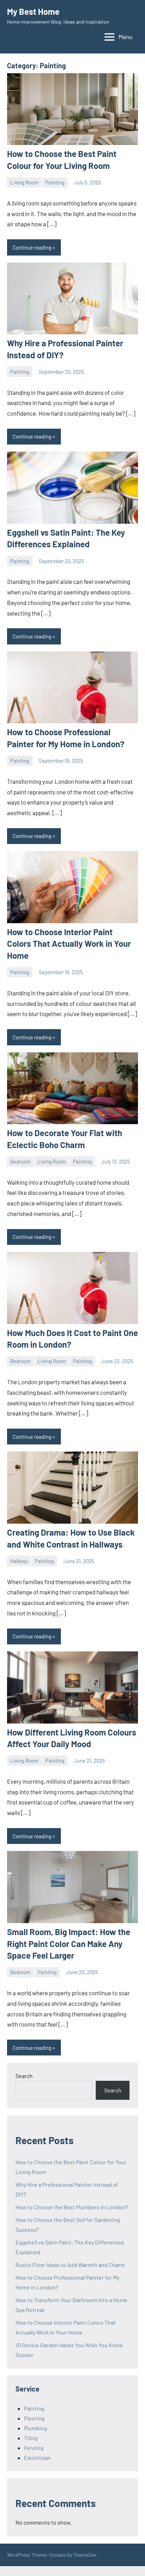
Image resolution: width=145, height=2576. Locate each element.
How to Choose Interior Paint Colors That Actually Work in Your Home (69, 944)
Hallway (19, 1561)
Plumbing (36, 2428)
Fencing (34, 2448)
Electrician (37, 2458)
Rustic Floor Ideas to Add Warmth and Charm (70, 2265)
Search (24, 2076)
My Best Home (33, 11)
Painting (55, 182)
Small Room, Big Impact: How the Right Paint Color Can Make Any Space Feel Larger (69, 1944)
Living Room (24, 182)
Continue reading (32, 247)
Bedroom (20, 1161)
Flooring (34, 2418)
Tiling (31, 2438)
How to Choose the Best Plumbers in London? (72, 2207)
